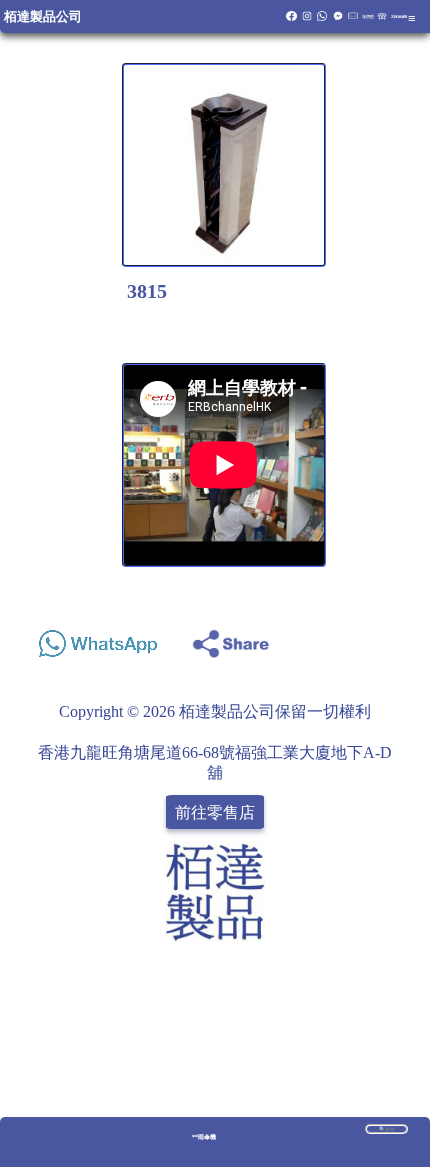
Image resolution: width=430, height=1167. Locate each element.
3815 (147, 291)
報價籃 (368, 16)
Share (394, 638)
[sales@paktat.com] (353, 19)
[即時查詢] (338, 19)
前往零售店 (215, 811)
